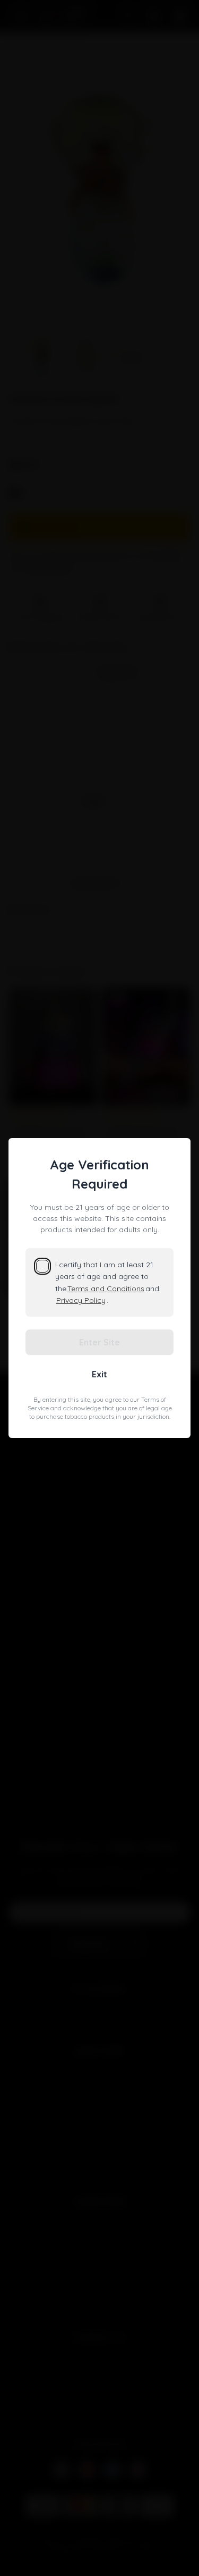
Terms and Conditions (106, 1289)
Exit (99, 1374)
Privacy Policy (81, 1300)
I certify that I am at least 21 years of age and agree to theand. (107, 1282)
